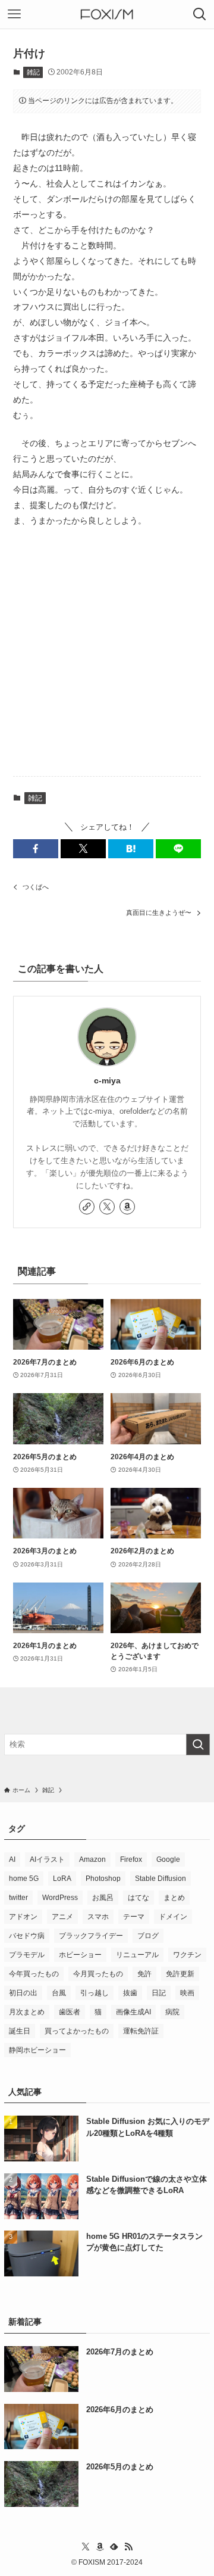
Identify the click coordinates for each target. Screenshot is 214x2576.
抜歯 (130, 1993)
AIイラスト (47, 1859)
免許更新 (180, 1974)
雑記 (33, 72)
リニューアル (137, 1955)
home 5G (24, 1879)
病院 (172, 2012)
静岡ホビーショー (37, 2050)
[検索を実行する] (198, 1745)
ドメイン (173, 1917)
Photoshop (103, 1879)
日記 (159, 1993)
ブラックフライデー (91, 1936)
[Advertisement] (107, 653)
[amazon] (127, 1207)
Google (168, 1859)
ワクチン (187, 1955)
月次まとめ (27, 2012)
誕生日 (20, 2031)
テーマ (134, 1917)
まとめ (174, 1898)
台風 (59, 1993)
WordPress (60, 1898)
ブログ (148, 1936)
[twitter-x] (107, 1207)
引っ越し (95, 1993)
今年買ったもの (34, 1974)
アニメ (62, 1917)
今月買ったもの (98, 1974)
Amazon (92, 1859)
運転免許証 (141, 2031)
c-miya (107, 1080)
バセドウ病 (27, 1936)
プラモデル (27, 1955)
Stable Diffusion (160, 1879)
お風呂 (103, 1898)
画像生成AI (133, 2012)
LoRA (62, 1879)
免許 (144, 1974)
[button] (36, 849)
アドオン (23, 1917)
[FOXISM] (107, 14)
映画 (187, 1993)
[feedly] (114, 2547)
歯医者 (70, 2012)
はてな (139, 1898)
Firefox (131, 1859)
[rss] (128, 2547)
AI (12, 1859)
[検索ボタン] (200, 14)
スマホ (98, 1917)
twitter (18, 1898)
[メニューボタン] (14, 14)
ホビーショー (80, 1955)
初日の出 (23, 1993)
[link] (87, 1207)
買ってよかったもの (77, 2031)
